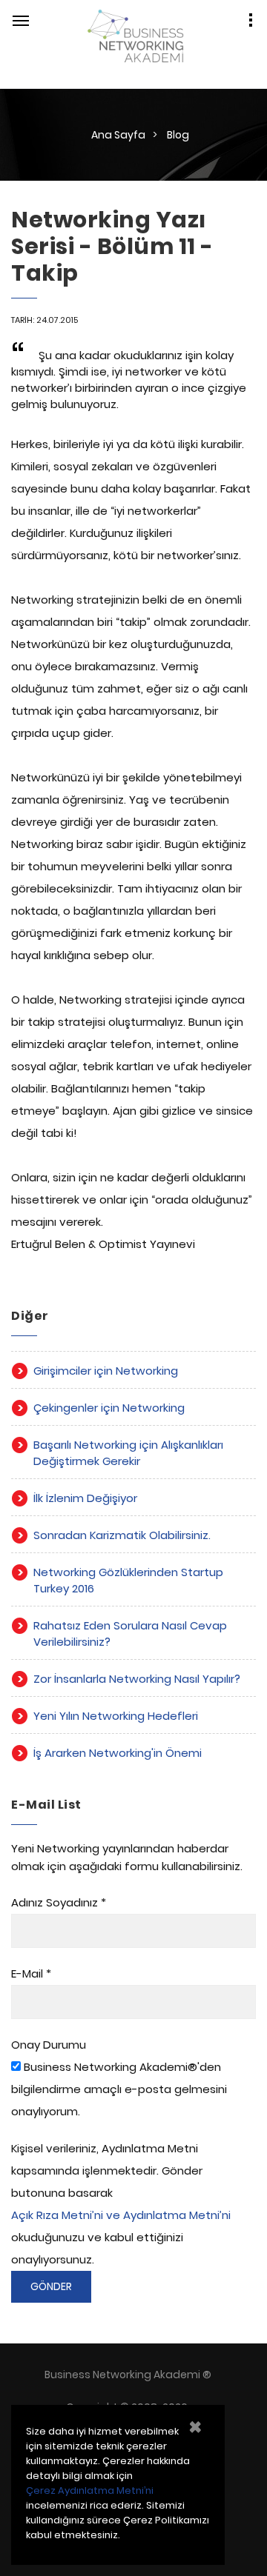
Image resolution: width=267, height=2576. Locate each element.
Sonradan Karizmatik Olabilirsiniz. (122, 1535)
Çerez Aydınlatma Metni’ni (90, 2490)
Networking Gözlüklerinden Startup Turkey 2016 (128, 1580)
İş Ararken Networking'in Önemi (118, 1753)
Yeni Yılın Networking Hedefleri (116, 1716)
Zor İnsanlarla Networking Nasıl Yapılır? (137, 1679)
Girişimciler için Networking (106, 1371)
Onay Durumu (49, 2045)
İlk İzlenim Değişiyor (85, 1498)
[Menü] (21, 21)
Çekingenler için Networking (109, 1408)
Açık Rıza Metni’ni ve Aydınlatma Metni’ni (121, 2215)
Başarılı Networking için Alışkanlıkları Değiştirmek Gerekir (128, 1453)
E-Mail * (31, 1973)
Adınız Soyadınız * (59, 1902)
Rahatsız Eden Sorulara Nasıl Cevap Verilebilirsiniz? (130, 1634)
